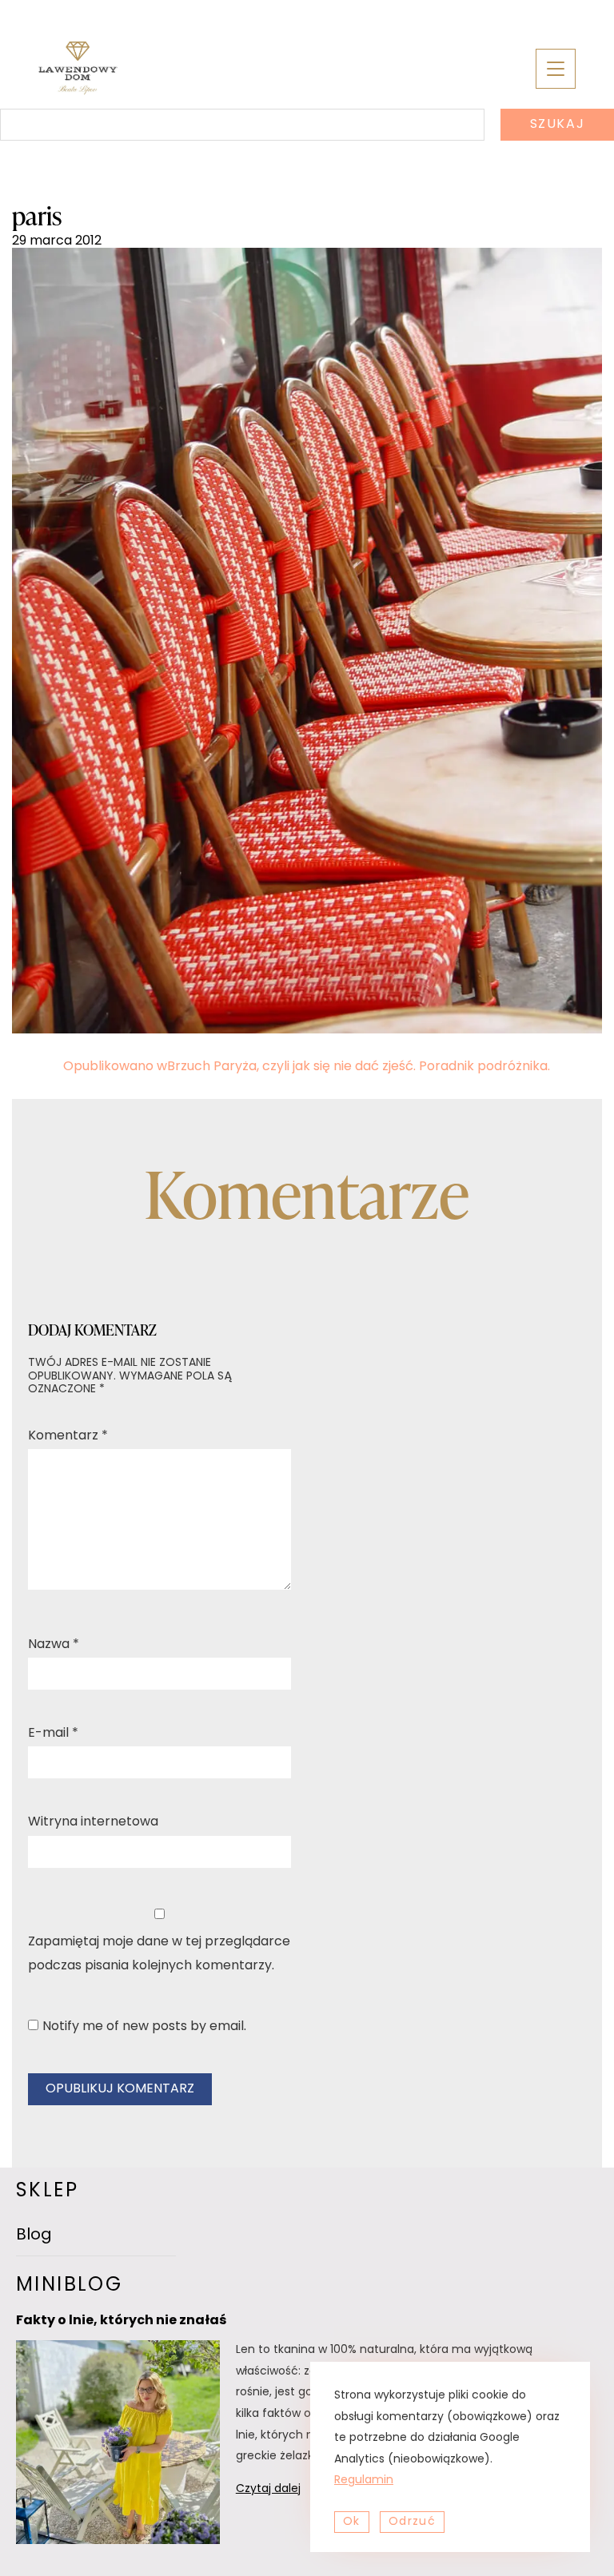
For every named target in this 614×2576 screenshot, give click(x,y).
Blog (34, 2236)
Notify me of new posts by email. (144, 2027)
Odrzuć (412, 2522)
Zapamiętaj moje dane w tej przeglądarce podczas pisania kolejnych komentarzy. (159, 1954)
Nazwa (54, 1645)
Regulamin (364, 2480)
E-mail (53, 1734)
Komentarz (68, 1436)
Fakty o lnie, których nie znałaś (121, 2321)
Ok (352, 2522)
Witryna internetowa (93, 1822)
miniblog (69, 2286)
